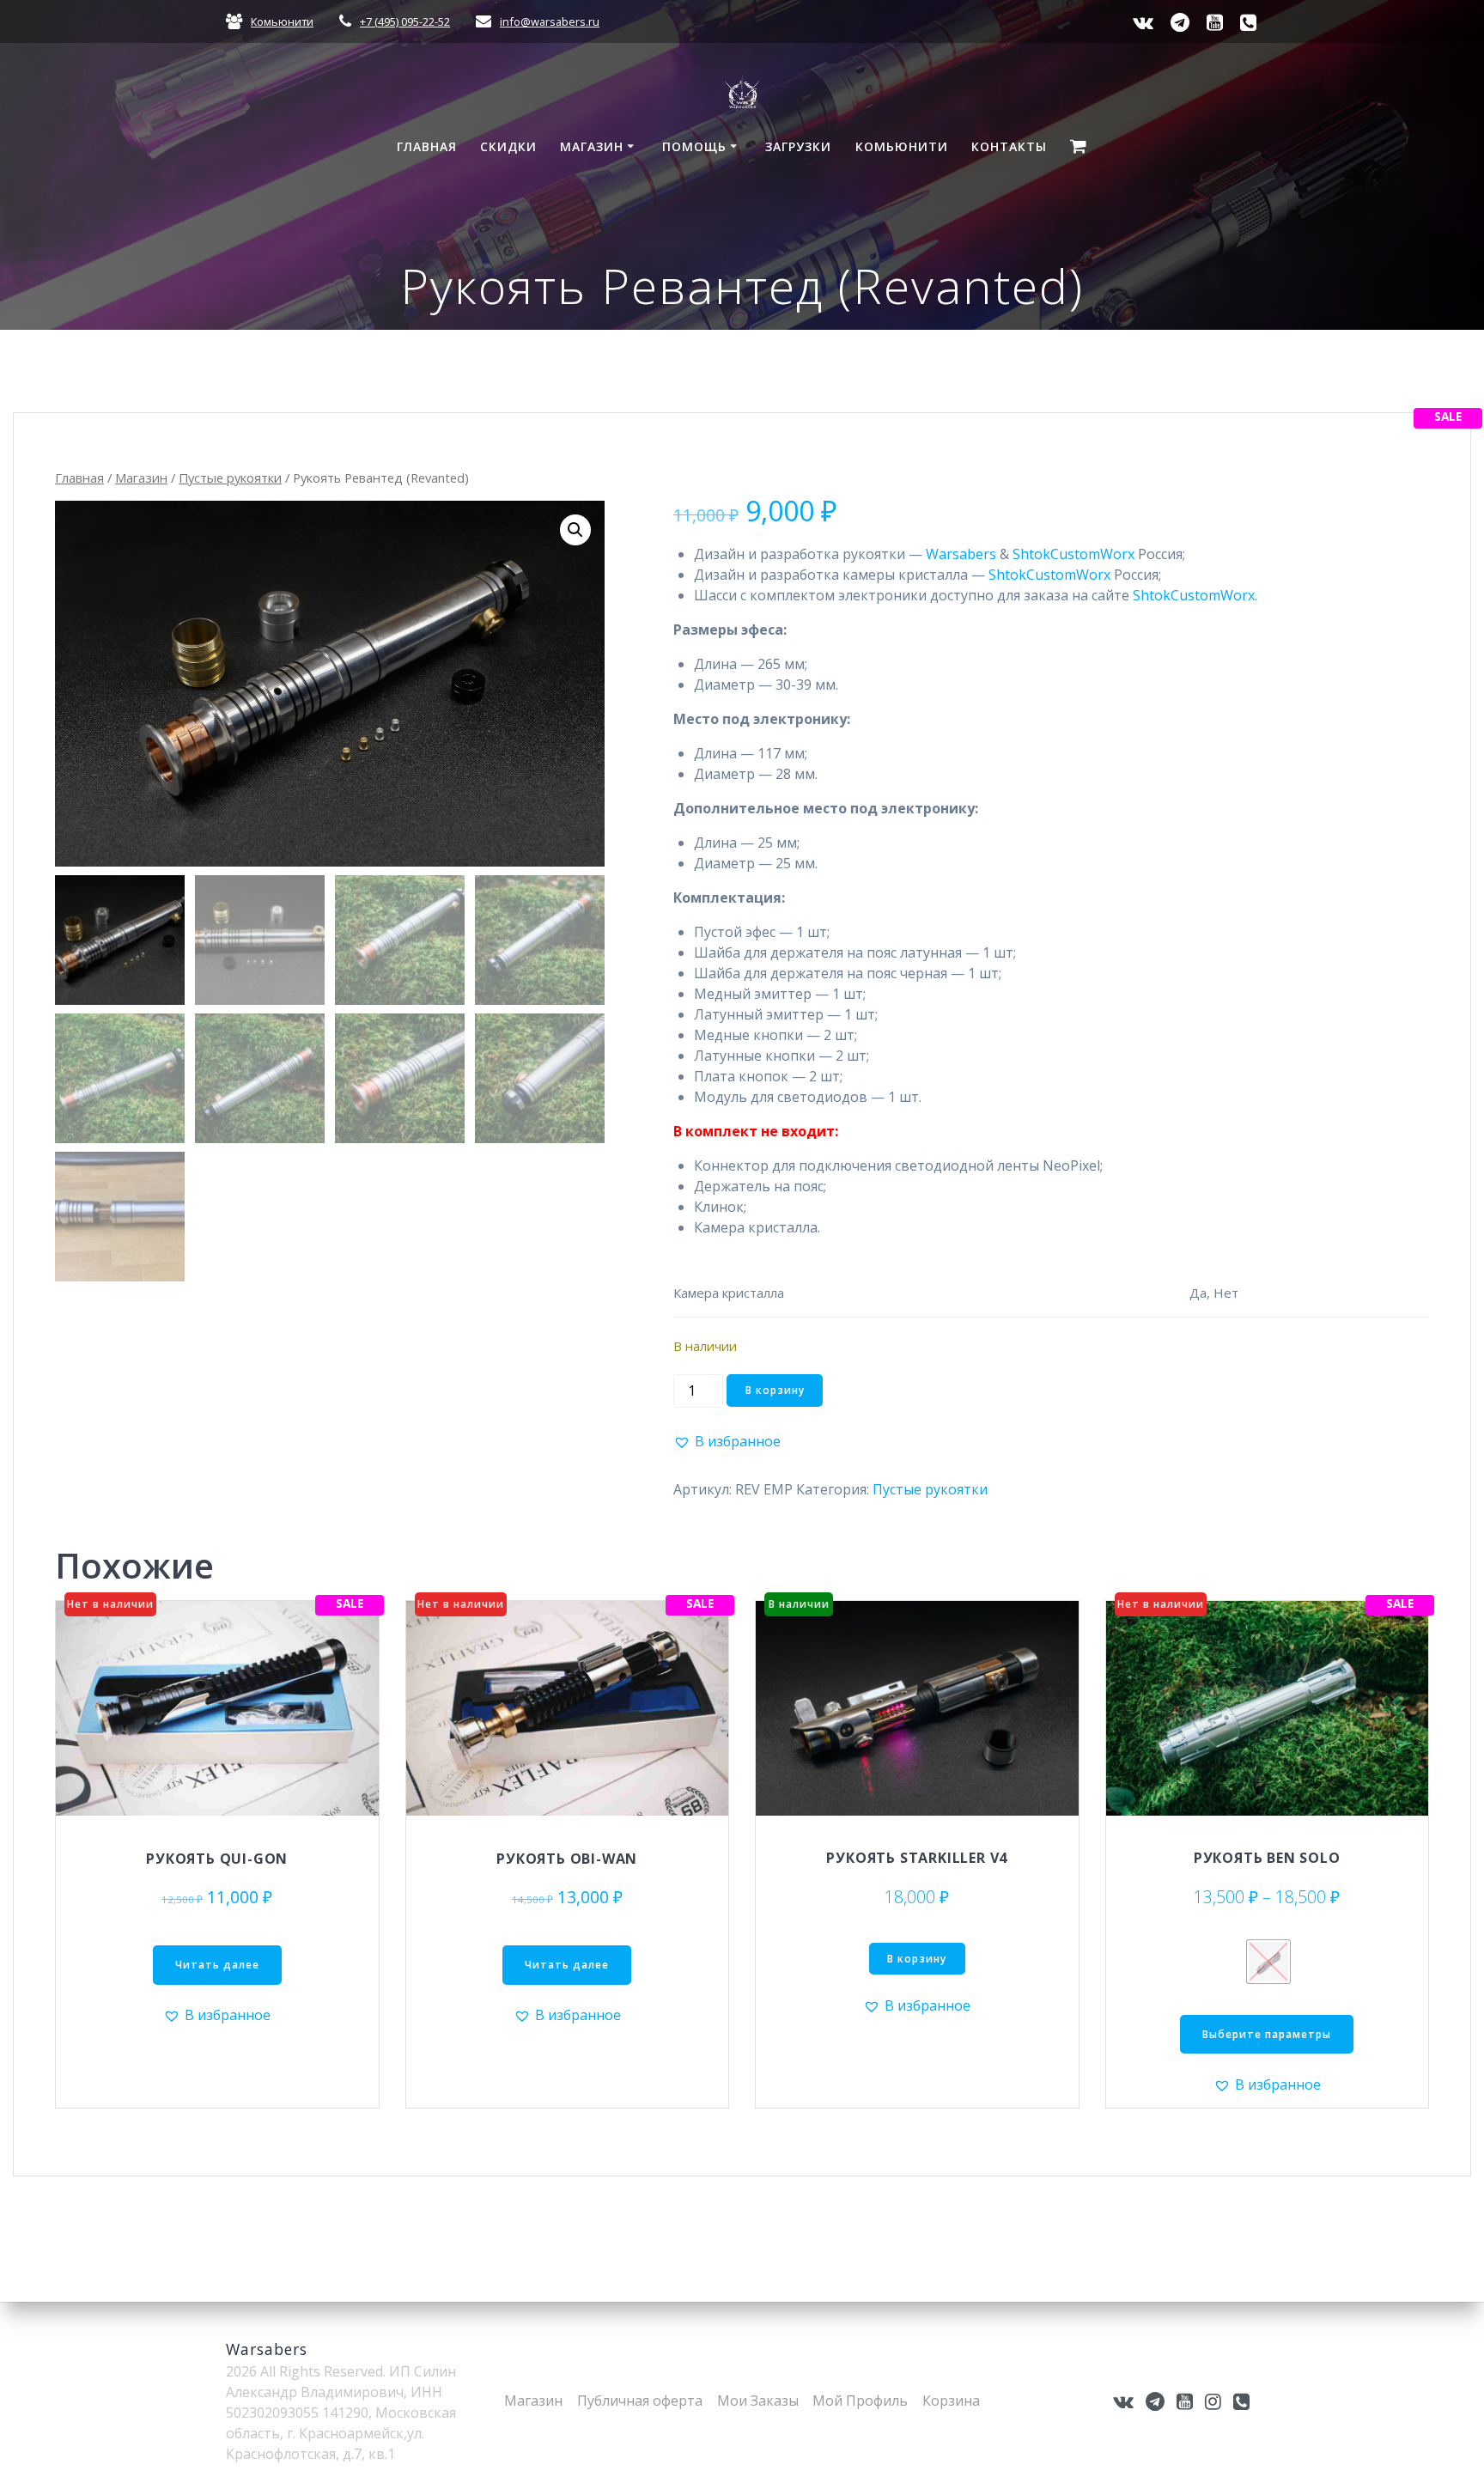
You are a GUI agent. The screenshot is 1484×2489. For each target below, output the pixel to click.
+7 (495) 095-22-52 (405, 21)
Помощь (694, 146)
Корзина (951, 2401)
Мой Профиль (860, 2401)
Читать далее (217, 1965)
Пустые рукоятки (230, 478)
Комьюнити (282, 21)
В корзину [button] (917, 1959)
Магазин (592, 146)
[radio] (1268, 1962)
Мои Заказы (758, 2401)
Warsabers (961, 554)
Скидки (508, 146)
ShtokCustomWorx (1073, 554)
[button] (575, 530)
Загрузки (798, 146)
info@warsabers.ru (550, 21)
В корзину (775, 1390)
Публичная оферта (640, 2401)
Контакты (1009, 146)
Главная (427, 146)
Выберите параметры (1267, 2034)
